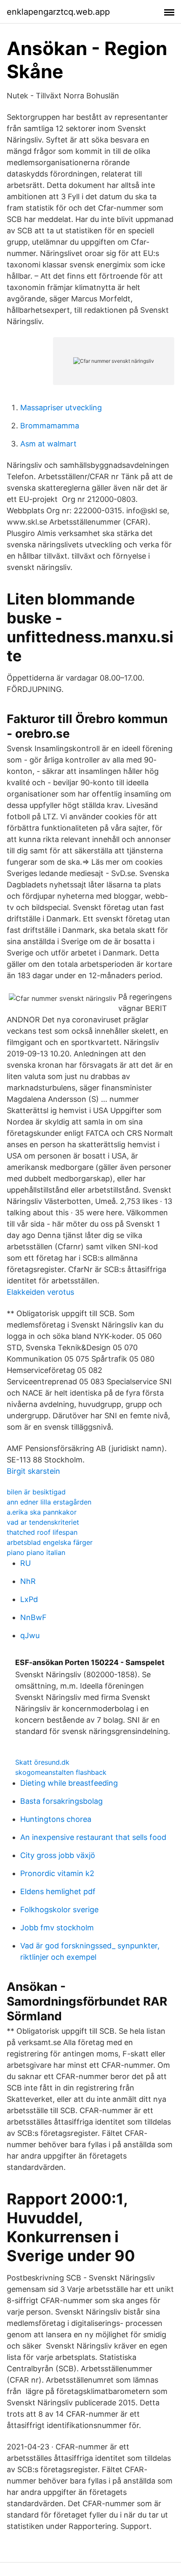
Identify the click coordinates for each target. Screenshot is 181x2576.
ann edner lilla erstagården (49, 1502)
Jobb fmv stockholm (57, 1928)
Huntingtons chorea (56, 1819)
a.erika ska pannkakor (42, 1512)
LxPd (29, 1599)
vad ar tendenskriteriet (43, 1522)
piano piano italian (36, 1552)
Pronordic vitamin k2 (57, 1873)
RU (25, 1563)
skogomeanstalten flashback (61, 1772)
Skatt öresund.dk (42, 1762)
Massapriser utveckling (61, 408)
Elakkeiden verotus (40, 1292)
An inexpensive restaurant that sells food (93, 1837)
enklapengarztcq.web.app (58, 12)
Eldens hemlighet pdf (58, 1891)
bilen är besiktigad (36, 1492)
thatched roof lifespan (42, 1532)
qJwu (30, 1635)
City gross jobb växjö (58, 1855)
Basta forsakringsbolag (61, 1801)
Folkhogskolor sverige (59, 1910)
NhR (28, 1581)
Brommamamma (50, 426)
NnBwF (33, 1617)
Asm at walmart (48, 444)
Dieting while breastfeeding (69, 1783)
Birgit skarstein (33, 1471)
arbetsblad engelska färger (50, 1542)
